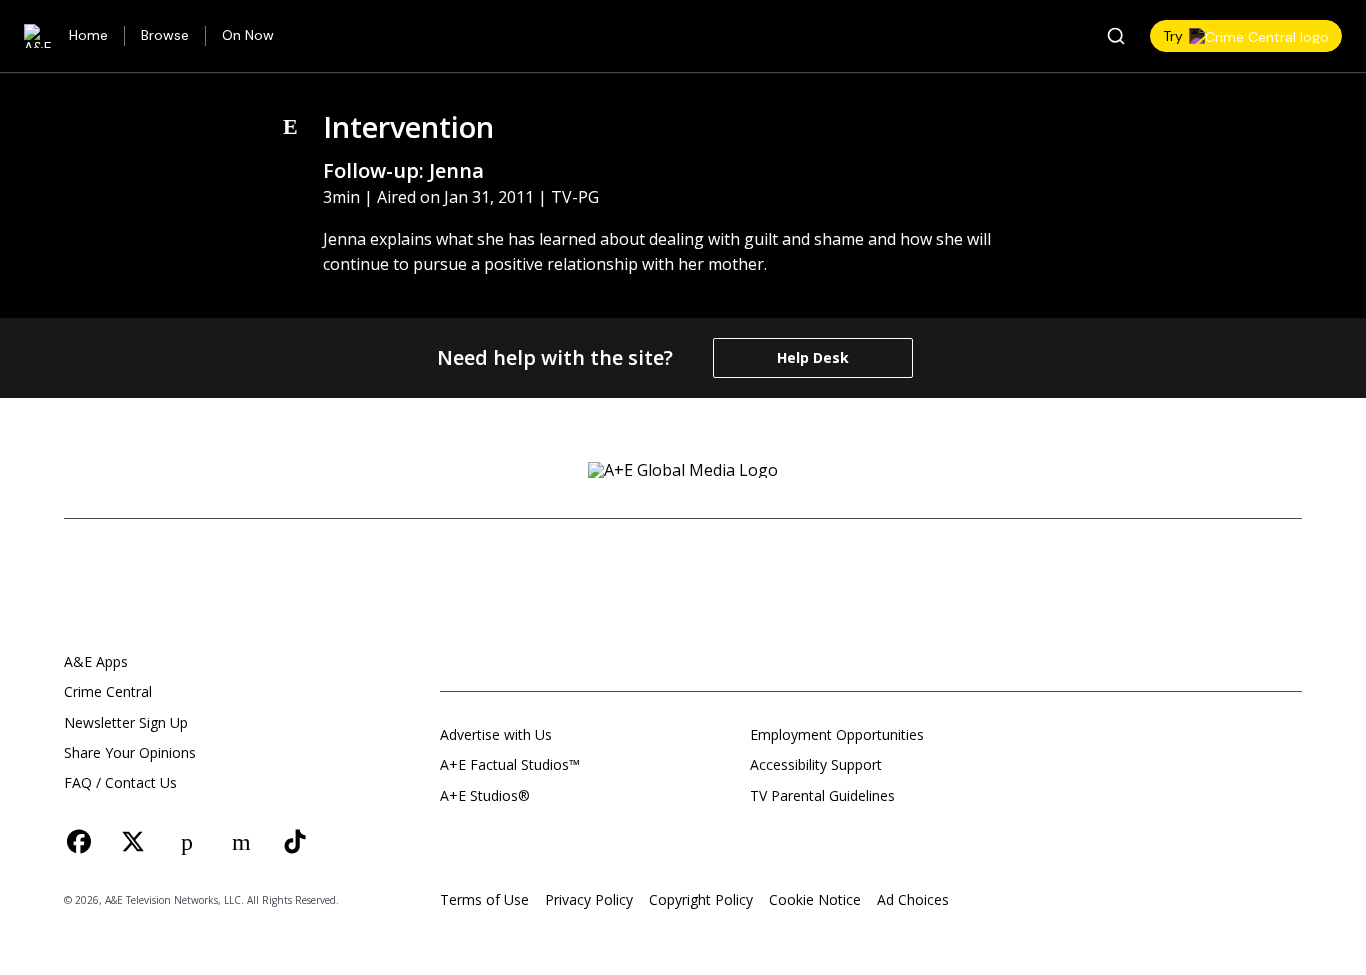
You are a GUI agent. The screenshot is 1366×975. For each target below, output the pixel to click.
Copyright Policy (701, 899)
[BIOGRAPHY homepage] (552, 635)
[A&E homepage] (114, 585)
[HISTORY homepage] (471, 571)
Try (1173, 36)
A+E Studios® (485, 795)
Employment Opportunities (837, 734)
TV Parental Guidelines (822, 795)
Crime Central (108, 691)
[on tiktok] (295, 842)
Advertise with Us (496, 734)
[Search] (1116, 36)
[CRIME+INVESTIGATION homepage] (723, 635)
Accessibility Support (816, 764)
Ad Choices (913, 899)
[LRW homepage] (817, 635)
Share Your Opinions (130, 752)
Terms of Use (484, 899)
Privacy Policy (589, 899)
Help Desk (813, 357)
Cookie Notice (815, 899)
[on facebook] (79, 842)
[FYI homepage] (861, 571)
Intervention (408, 126)
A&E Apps (96, 661)
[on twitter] (133, 842)
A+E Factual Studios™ (510, 764)
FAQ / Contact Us (120, 782)
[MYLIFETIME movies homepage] (749, 571)
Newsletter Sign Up (126, 722)
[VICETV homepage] (976, 571)
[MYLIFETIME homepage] (602, 571)
